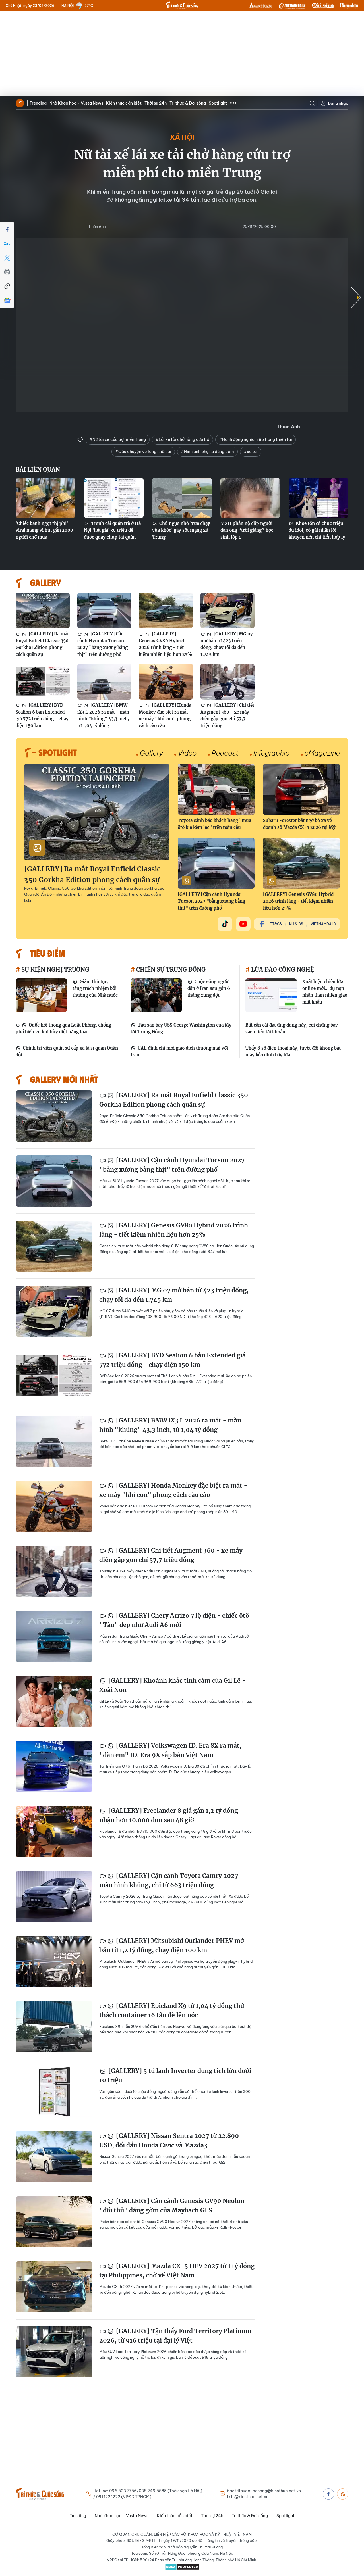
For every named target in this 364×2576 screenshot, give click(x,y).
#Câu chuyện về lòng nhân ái (143, 452)
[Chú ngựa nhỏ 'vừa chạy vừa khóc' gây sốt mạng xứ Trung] (182, 498)
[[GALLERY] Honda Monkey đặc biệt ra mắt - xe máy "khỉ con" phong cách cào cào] (166, 682)
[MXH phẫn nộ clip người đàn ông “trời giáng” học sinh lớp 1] (250, 498)
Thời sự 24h (156, 103)
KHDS (261, 6)
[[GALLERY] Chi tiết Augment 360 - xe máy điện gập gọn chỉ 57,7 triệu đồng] (227, 682)
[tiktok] (225, 924)
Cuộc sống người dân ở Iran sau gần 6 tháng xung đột (209, 988)
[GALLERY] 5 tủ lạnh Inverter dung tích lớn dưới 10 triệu (175, 2076)
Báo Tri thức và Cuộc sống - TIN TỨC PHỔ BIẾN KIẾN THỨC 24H (182, 5)
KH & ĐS (296, 924)
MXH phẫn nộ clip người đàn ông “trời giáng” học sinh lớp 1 (247, 530)
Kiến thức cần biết (124, 103)
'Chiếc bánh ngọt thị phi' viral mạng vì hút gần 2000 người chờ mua (44, 530)
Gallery (151, 753)
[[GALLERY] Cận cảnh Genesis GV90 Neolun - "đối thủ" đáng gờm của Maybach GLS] (54, 2222)
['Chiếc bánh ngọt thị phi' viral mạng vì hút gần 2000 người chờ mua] (45, 498)
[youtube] (243, 924)
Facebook (328, 2494)
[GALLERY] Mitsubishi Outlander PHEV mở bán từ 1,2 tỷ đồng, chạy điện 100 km (172, 1946)
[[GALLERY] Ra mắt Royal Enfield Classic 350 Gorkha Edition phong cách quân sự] (43, 611)
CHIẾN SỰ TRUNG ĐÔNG (170, 970)
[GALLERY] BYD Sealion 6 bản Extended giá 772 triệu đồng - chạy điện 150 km (42, 715)
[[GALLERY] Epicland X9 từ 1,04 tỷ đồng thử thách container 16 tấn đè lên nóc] (54, 2027)
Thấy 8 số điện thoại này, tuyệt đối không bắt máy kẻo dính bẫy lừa (293, 1051)
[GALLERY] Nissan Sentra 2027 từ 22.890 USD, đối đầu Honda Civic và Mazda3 (169, 2141)
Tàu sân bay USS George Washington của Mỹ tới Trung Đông (181, 1028)
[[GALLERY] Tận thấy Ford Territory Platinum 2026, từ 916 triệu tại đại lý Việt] (54, 2352)
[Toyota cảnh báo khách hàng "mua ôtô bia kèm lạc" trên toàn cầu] (216, 789)
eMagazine (322, 753)
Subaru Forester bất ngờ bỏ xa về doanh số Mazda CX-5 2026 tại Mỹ (299, 824)
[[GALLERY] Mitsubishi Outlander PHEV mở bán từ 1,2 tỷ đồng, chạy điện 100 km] (54, 1962)
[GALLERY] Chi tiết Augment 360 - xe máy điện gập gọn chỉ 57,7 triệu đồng (227, 715)
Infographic (271, 753)
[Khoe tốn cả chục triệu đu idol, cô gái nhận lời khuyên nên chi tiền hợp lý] (318, 498)
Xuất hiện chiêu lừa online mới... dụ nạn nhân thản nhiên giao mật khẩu (325, 992)
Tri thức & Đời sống (188, 103)
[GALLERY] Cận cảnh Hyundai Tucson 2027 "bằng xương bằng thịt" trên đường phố (103, 644)
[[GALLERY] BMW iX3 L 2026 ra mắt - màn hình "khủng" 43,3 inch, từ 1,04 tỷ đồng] (104, 682)
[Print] (7, 272)
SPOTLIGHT (58, 752)
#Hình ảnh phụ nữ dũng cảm (207, 452)
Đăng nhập (338, 103)
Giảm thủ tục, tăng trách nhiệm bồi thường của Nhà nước (95, 988)
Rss (343, 2494)
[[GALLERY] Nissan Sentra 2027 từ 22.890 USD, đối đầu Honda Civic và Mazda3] (54, 2157)
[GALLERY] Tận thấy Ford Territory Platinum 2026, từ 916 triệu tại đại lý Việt (175, 2336)
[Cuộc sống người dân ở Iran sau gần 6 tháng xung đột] (156, 995)
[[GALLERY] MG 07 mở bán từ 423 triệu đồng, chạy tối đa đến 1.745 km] (227, 611)
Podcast (225, 753)
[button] (356, 297)
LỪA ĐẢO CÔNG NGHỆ (282, 970)
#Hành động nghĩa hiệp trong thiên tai (256, 439)
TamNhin (349, 6)
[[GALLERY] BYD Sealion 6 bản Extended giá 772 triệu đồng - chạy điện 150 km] (43, 682)
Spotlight (218, 103)
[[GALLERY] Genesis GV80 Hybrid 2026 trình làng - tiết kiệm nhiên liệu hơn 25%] (166, 611)
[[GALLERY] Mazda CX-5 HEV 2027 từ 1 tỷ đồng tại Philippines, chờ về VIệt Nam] (54, 2287)
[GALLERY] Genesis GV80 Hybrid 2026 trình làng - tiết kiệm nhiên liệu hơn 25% (165, 644)
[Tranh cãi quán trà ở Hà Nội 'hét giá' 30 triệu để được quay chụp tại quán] (114, 498)
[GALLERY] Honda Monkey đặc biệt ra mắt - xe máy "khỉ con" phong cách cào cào (165, 715)
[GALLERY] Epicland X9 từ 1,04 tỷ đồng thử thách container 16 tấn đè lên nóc (172, 2011)
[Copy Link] (7, 286)
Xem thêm (233, 103)
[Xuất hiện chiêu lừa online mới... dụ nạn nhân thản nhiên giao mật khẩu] (271, 995)
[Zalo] (7, 244)
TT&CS (276, 924)
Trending (38, 103)
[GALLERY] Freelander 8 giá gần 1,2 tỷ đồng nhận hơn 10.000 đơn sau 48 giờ (169, 1815)
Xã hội (182, 137)
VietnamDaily (323, 924)
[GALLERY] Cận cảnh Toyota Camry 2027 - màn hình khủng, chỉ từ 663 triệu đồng (171, 1881)
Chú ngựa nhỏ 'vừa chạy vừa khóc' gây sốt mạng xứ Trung (181, 530)
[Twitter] (7, 258)
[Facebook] (7, 230)
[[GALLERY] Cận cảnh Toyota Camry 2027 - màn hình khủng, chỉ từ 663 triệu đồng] (54, 1897)
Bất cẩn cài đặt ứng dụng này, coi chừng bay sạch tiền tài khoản (292, 1028)
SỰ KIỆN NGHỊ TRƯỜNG (55, 970)
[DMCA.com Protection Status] (182, 2567)
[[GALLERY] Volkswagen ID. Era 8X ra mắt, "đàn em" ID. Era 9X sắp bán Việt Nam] (54, 1766)
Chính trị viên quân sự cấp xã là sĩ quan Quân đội (67, 1051)
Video (187, 753)
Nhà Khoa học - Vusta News (76, 103)
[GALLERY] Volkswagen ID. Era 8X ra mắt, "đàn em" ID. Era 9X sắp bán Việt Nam (170, 1750)
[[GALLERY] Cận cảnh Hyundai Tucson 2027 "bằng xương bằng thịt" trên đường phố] (104, 611)
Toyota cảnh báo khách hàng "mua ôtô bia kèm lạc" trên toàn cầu (214, 824)
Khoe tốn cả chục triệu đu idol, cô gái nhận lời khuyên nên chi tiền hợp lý (317, 530)
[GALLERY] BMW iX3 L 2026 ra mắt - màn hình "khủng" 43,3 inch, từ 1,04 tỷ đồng (103, 715)
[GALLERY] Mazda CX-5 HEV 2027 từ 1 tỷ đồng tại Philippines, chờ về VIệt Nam (177, 2271)
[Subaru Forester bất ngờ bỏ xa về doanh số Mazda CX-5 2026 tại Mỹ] (301, 789)
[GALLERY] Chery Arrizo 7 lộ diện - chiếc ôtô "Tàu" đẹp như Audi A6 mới (174, 1620)
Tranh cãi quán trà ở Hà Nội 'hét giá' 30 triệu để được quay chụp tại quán (112, 530)
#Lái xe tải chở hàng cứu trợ (182, 439)
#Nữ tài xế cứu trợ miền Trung (118, 439)
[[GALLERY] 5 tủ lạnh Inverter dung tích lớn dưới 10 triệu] (54, 2092)
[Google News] (7, 301)
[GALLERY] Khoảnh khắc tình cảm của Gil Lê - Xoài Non (172, 1685)
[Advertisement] (182, 54)
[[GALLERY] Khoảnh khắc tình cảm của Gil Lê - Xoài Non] (54, 1701)
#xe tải (251, 452)
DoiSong (323, 6)
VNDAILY (292, 6)
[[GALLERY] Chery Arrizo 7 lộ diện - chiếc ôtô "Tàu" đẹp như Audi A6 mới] (54, 1636)
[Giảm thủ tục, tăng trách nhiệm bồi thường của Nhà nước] (41, 995)
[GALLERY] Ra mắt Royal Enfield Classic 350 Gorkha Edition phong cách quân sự (42, 644)
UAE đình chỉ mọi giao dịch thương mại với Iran (179, 1051)
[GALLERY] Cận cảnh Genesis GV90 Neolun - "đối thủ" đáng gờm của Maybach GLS (174, 2206)
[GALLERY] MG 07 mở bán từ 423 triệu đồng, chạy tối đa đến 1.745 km (227, 644)
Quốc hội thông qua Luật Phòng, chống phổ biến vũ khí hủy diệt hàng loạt (63, 1028)
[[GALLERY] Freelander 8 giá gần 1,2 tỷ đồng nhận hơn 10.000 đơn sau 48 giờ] (54, 1832)
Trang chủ (20, 103)
